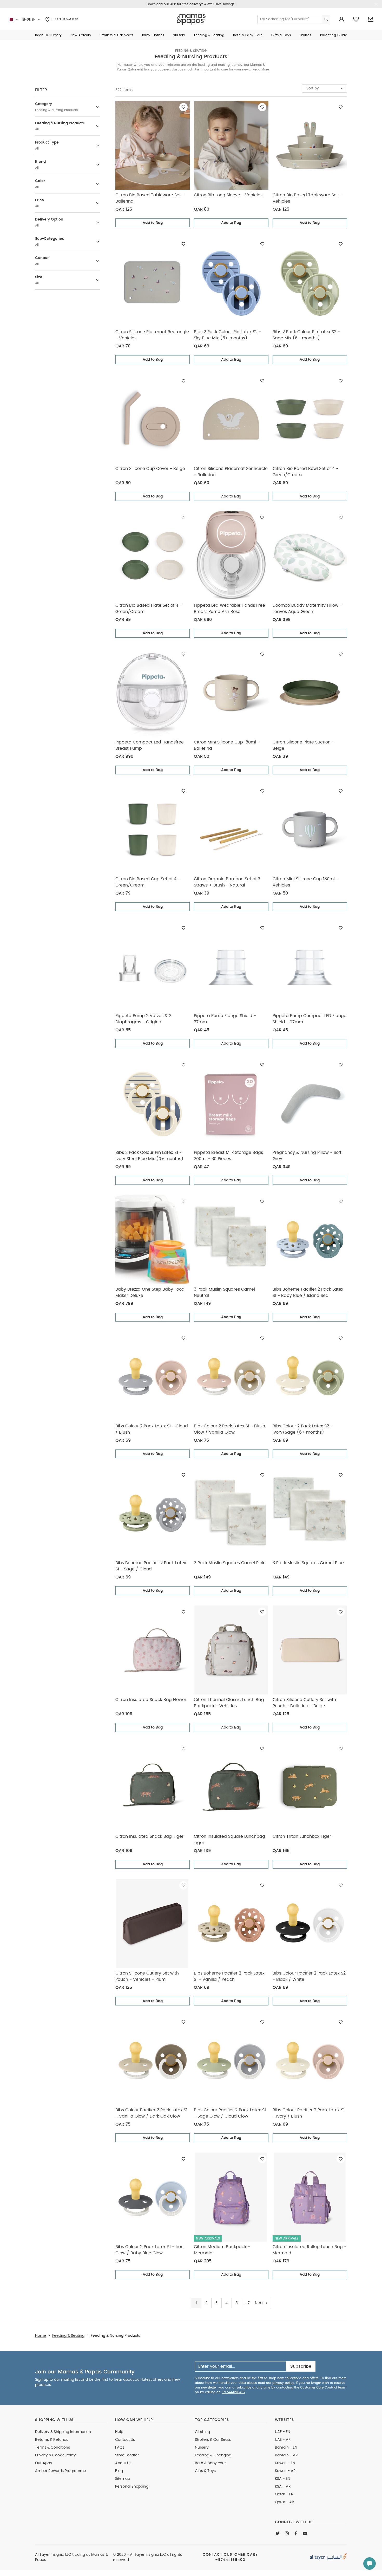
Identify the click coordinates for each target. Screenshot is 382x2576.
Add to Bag (153, 223)
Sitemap (123, 2479)
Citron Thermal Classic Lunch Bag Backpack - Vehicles (229, 1703)
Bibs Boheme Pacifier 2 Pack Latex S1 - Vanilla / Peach (229, 1976)
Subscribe (301, 2366)
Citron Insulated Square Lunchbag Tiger (229, 1840)
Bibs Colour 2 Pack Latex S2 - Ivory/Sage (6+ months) (303, 1429)
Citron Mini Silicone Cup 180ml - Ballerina (227, 745)
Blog (119, 2471)
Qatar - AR (285, 2502)
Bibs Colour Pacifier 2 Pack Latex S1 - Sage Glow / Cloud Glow (230, 2113)
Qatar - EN (284, 2494)
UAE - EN (283, 2432)
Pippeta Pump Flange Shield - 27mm (225, 1019)
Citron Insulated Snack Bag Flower (151, 1700)
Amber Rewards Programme (61, 2471)
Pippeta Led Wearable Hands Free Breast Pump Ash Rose (229, 609)
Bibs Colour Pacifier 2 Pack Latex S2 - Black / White (309, 1976)
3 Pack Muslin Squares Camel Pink (229, 1563)
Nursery (202, 2448)
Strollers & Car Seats (213, 2440)
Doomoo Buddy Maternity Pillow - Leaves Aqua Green (307, 609)
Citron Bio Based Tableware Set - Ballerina (150, 198)
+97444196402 (233, 2392)
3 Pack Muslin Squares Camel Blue (308, 1563)
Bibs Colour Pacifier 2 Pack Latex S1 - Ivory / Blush (309, 2113)
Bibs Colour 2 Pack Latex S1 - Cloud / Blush (152, 1429)
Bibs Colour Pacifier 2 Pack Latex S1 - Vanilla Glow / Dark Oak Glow (151, 2113)
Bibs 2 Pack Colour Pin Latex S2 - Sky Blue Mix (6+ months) (228, 335)
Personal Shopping (132, 2487)
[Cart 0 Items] (371, 19)
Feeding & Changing (213, 2455)
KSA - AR (283, 2487)
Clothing (202, 2432)
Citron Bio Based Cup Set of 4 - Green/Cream (148, 882)
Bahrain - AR (286, 2455)
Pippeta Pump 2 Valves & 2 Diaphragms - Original (143, 1019)
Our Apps (43, 2463)
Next (259, 2303)
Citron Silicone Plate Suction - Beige (303, 745)
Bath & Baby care (210, 2463)
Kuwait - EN (285, 2463)
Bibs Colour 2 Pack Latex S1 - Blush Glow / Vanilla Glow (229, 1429)
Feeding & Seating (191, 51)
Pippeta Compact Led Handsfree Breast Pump (150, 745)
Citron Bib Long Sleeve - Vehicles (228, 195)
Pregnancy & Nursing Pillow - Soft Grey (307, 1156)
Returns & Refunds (52, 2440)
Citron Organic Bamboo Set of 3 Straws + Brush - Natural (227, 882)
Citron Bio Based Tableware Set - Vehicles (307, 198)
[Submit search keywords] (326, 19)
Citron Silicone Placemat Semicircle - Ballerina (231, 472)
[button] (48, 35)
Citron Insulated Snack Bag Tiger (149, 1836)
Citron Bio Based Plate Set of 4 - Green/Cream (149, 609)
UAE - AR (283, 2440)
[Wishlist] (183, 107)
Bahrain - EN (286, 2448)
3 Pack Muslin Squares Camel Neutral (224, 1292)
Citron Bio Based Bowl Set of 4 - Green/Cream (305, 472)
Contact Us (125, 2440)
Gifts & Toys (205, 2471)
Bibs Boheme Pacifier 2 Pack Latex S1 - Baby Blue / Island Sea (308, 1292)
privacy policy (283, 2383)
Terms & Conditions (52, 2448)
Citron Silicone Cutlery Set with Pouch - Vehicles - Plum (147, 1976)
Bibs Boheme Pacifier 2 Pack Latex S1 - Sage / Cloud (151, 1566)
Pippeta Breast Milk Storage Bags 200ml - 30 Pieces (228, 1156)
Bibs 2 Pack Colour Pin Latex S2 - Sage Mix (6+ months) (306, 335)
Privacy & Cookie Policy (55, 2455)
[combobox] (324, 88)
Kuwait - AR (285, 2471)
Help (119, 2432)
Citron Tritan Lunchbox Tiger (302, 1836)
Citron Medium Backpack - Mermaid (222, 2250)
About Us (123, 2463)
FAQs (120, 2448)
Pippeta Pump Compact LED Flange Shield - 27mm (309, 1019)
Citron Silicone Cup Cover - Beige (150, 469)
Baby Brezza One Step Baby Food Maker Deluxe (150, 1292)
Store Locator (64, 19)
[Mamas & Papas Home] (191, 19)
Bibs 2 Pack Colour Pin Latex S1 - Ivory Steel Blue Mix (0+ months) (149, 1156)
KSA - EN (283, 2479)
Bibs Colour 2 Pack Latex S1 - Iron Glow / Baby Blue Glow (149, 2250)
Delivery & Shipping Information (63, 2432)
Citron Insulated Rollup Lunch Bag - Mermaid (309, 2250)
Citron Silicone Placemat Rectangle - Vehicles (152, 335)
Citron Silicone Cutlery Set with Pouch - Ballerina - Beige (304, 1703)
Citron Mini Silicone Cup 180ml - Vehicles (305, 882)
